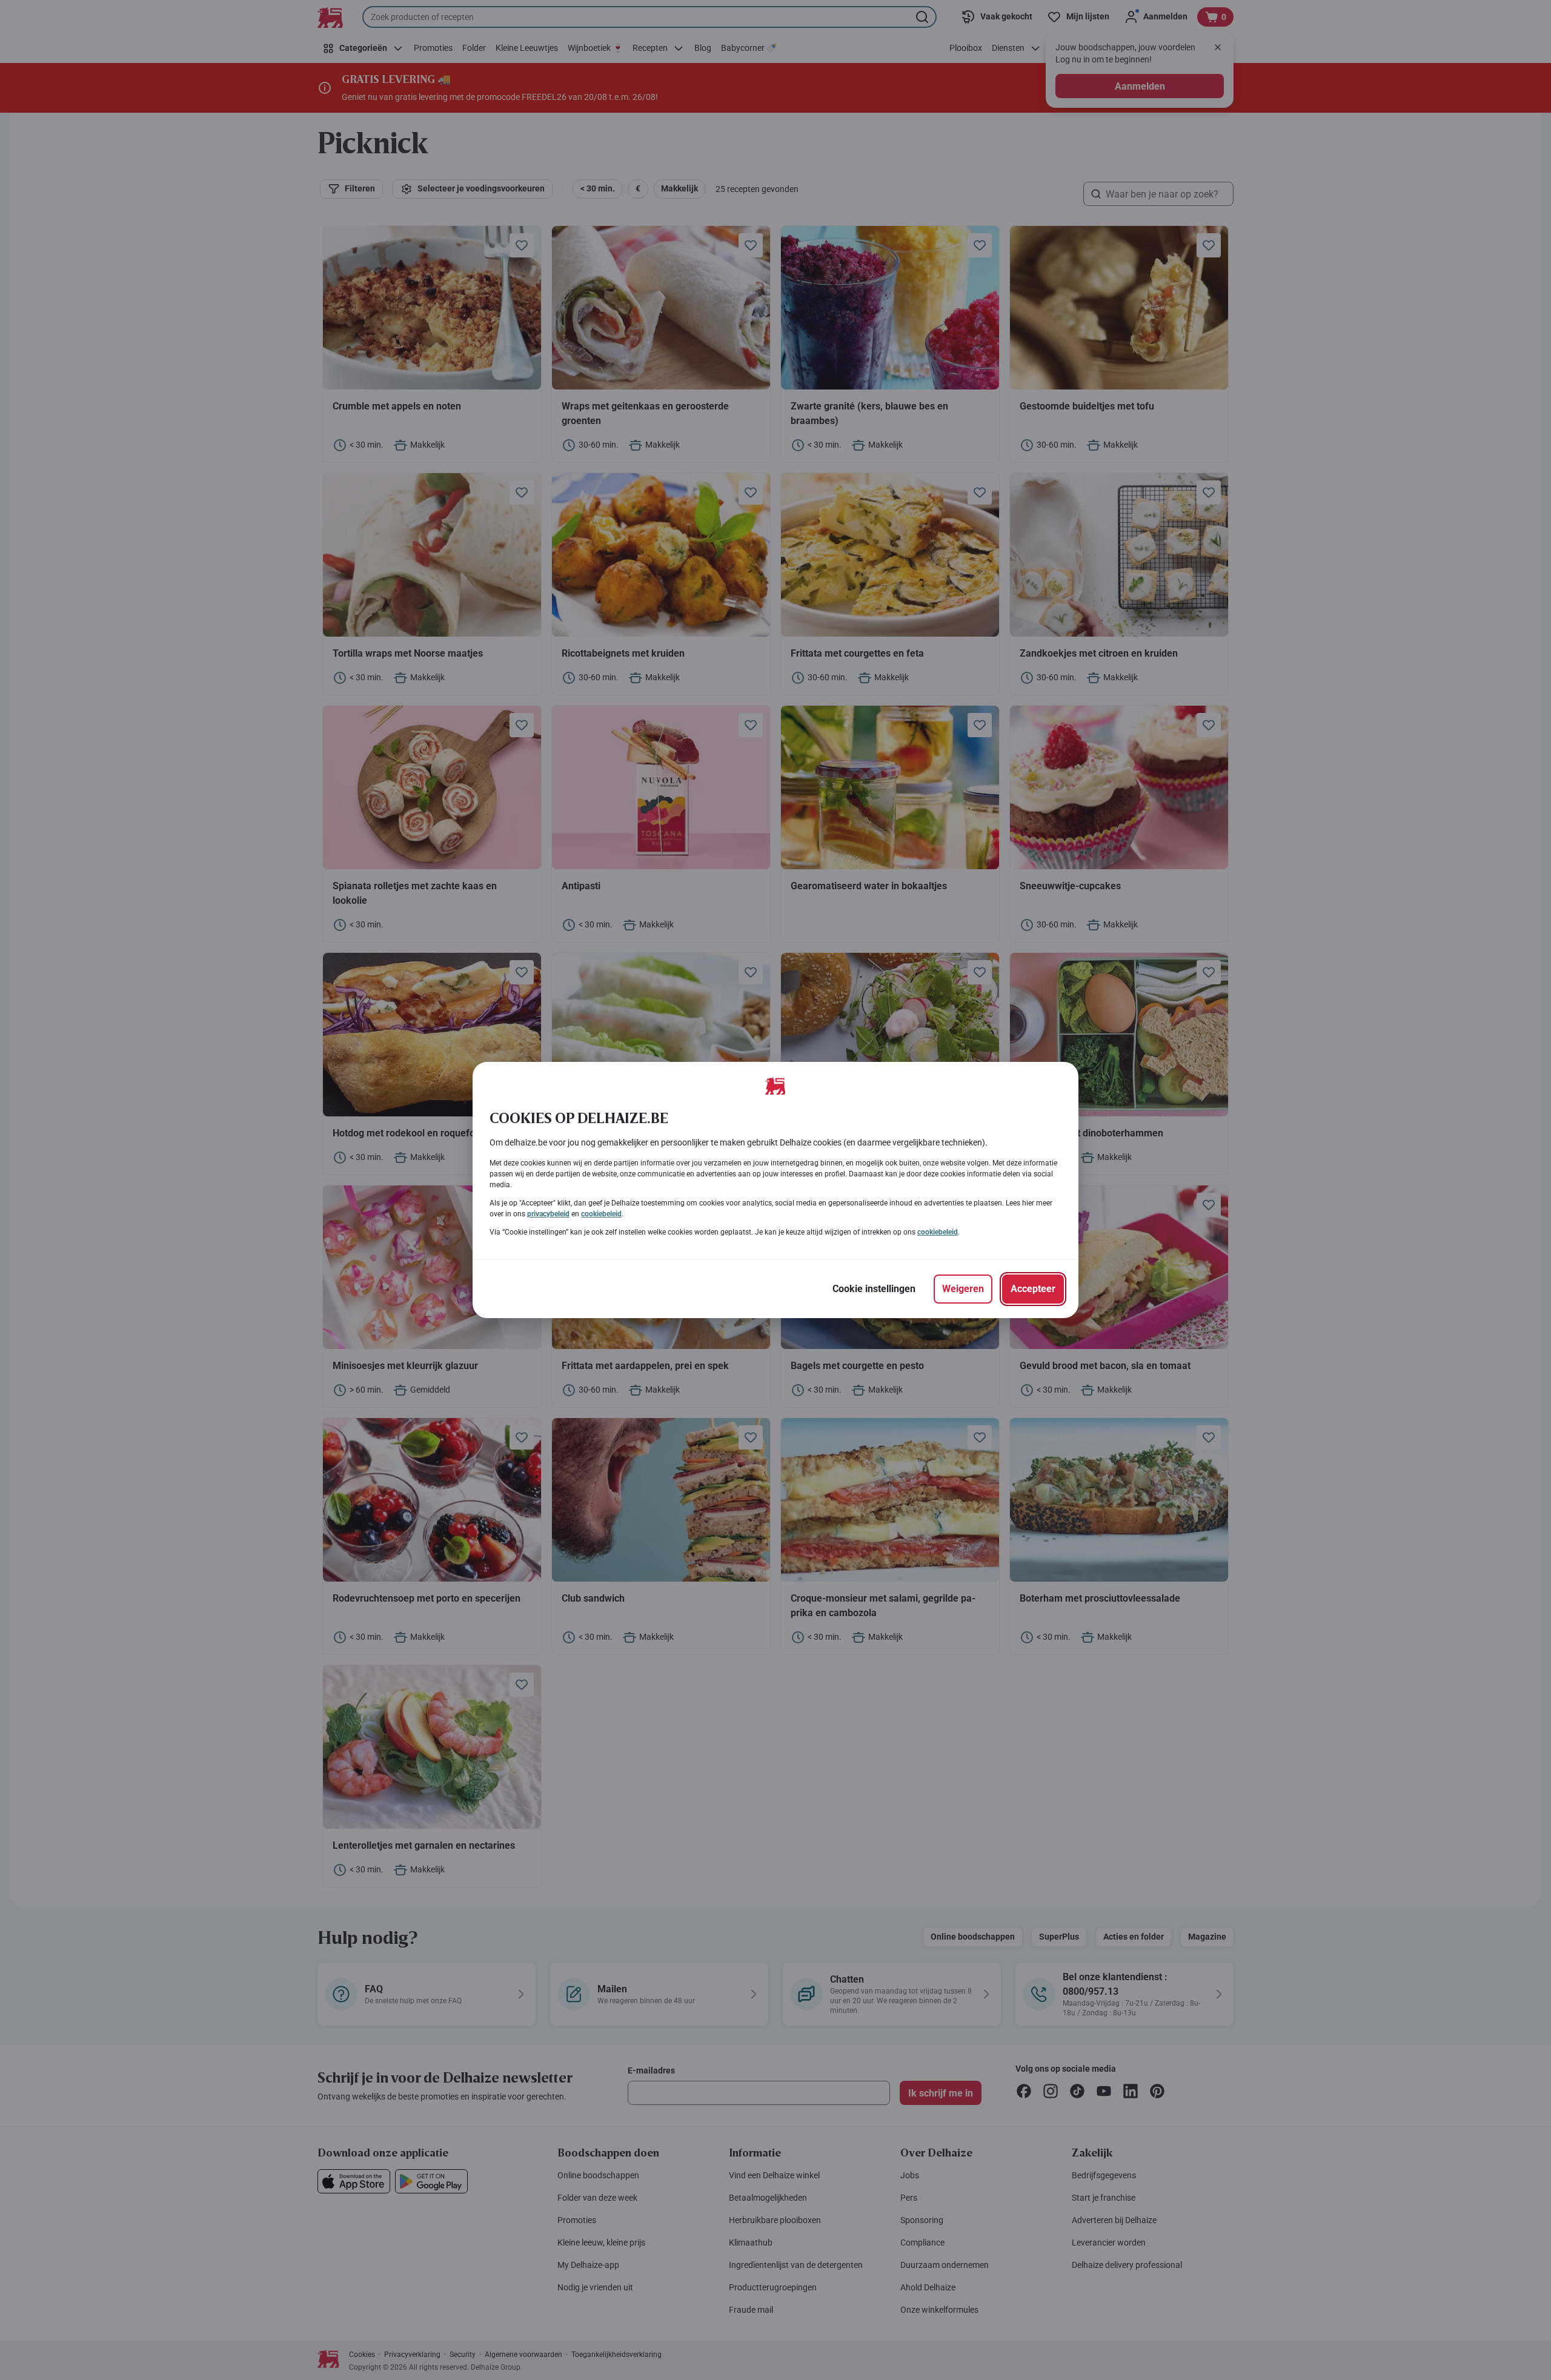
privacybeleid (548, 1214)
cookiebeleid (601, 1214)
